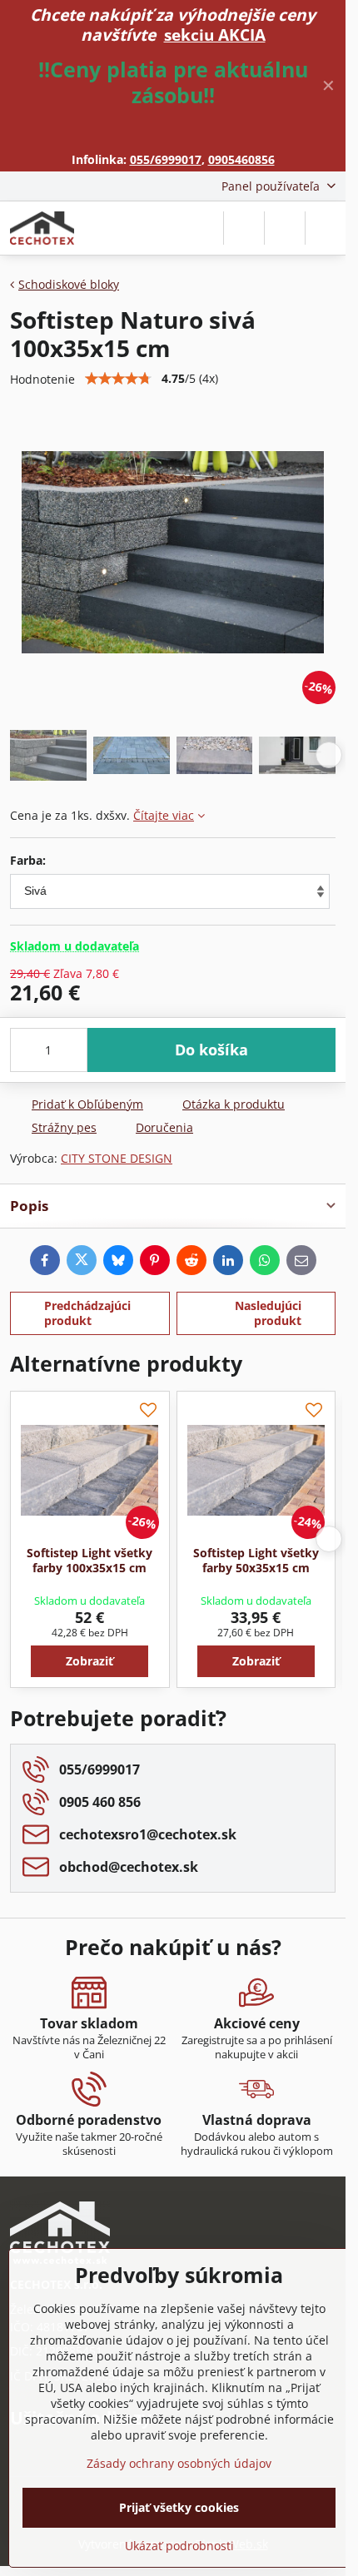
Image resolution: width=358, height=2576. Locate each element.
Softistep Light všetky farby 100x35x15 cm (89, 1560)
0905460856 (241, 159)
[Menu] (326, 228)
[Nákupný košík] (285, 228)
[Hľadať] (244, 228)
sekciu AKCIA (215, 35)
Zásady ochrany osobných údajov (179, 2463)
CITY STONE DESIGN (117, 1158)
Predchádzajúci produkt (87, 1313)
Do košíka (211, 1050)
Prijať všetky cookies (179, 2507)
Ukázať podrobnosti (179, 2546)
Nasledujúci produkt (268, 1313)
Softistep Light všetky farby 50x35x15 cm (256, 1560)
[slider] (118, 379)
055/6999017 (166, 159)
